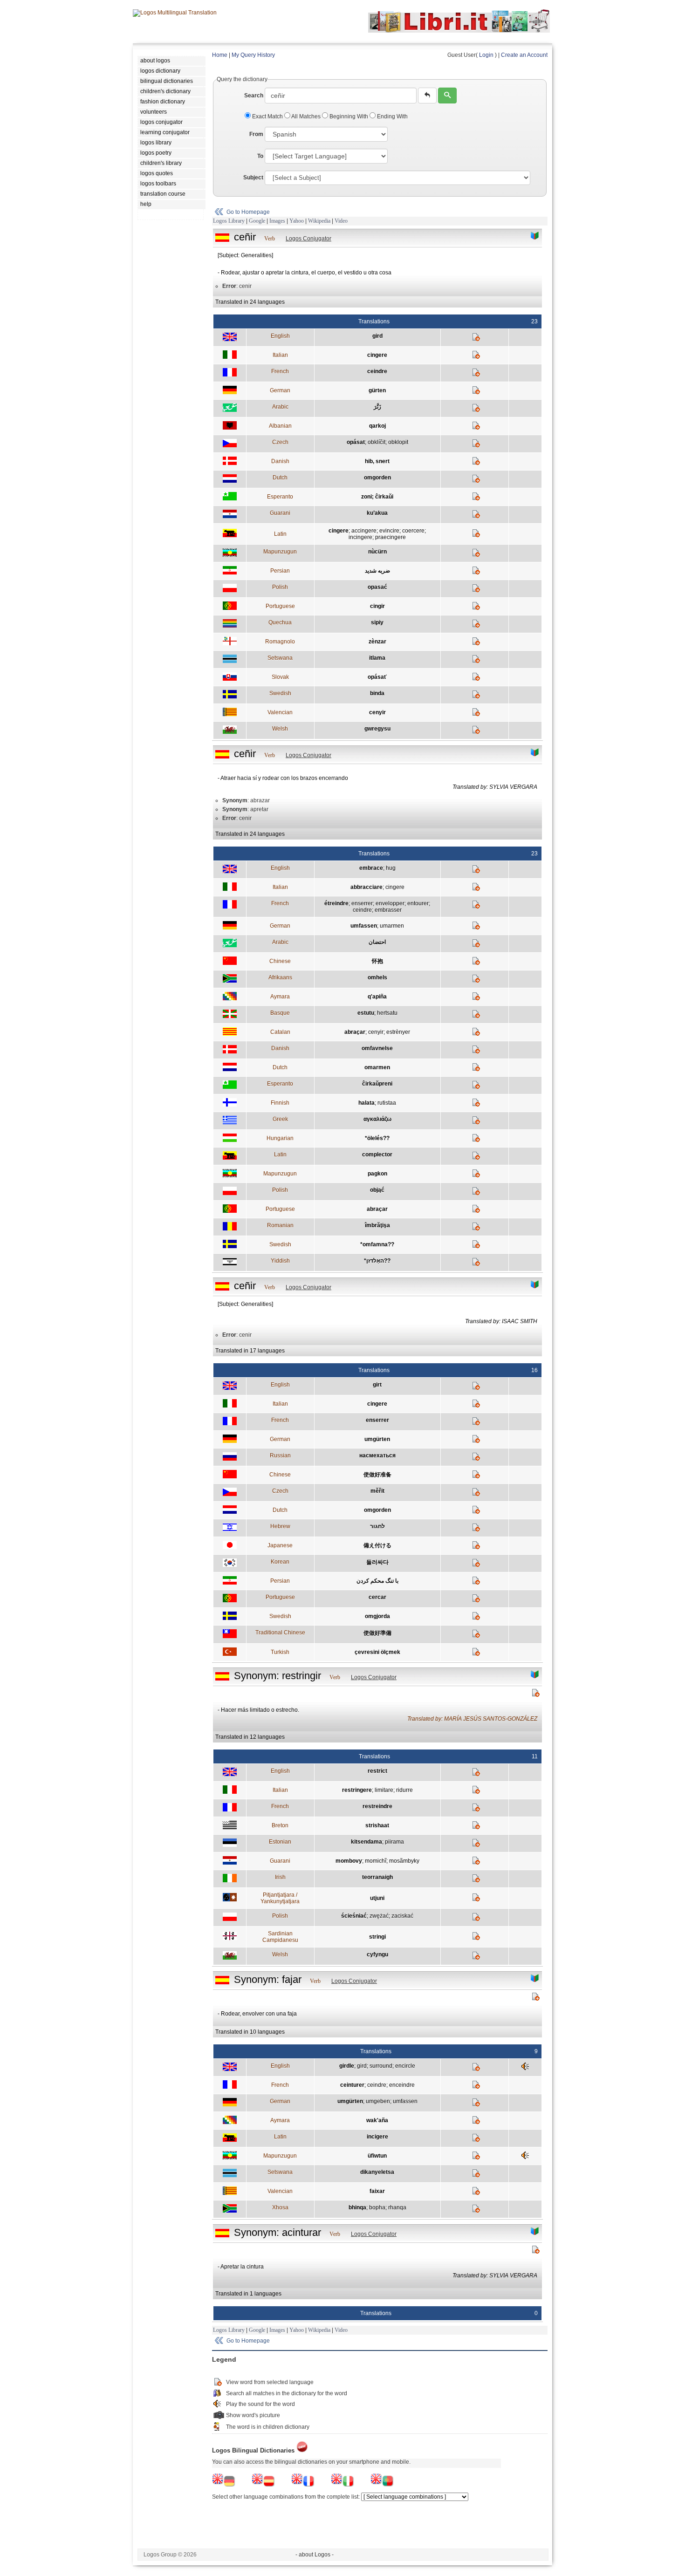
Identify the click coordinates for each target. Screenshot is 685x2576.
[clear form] (427, 96)
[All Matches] (535, 236)
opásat (356, 442)
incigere (377, 2137)
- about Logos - (315, 2555)
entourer (418, 903)
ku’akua (377, 513)
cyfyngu (377, 1954)
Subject (253, 178)
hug (391, 868)
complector (377, 1155)
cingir (377, 606)
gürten (377, 390)
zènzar (377, 642)
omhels (377, 977)
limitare (384, 1790)
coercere (413, 531)
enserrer (362, 903)
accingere (364, 531)
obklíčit (377, 442)
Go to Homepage (248, 212)
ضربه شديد (377, 571)
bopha (377, 2207)
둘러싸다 (377, 1562)
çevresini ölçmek (377, 1652)
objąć (377, 1190)
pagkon (377, 1174)
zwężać (379, 1916)
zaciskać (402, 1916)
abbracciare (366, 887)
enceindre (402, 2085)
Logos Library (229, 221)
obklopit (398, 442)
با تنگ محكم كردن (377, 1581)
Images (277, 221)
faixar (377, 2191)
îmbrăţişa (377, 1225)
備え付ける (377, 1545)
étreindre (336, 903)
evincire (389, 531)
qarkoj (377, 426)
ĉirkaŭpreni (377, 1084)
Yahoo (297, 221)
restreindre (377, 1806)
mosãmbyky (404, 1861)
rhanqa (397, 2207)
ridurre (404, 1790)
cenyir (377, 712)
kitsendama (366, 1842)
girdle (347, 2066)
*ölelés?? (377, 1138)
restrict (377, 1771)
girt (377, 1385)
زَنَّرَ (377, 407)
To (260, 156)
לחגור (377, 1526)
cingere (377, 355)
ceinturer (352, 2085)
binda (377, 693)
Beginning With (349, 116)
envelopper (390, 903)
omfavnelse (377, 1048)
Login (486, 55)
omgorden (377, 478)
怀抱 (377, 961)
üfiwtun (377, 2156)
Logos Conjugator (308, 239)
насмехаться (377, 1455)
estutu (366, 1013)
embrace (371, 868)
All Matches (306, 116)
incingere (360, 537)
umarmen (392, 926)
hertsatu (387, 1013)
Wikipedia (319, 221)
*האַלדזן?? (377, 1261)
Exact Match (267, 116)
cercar (377, 1597)
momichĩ (376, 1861)
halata (366, 1103)
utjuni (377, 1898)
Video (341, 221)
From (256, 134)
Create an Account (524, 55)
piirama (394, 1842)
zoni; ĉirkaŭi (377, 497)
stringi (377, 1937)
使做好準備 (377, 1633)
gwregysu (377, 729)
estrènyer (398, 1032)
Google (257, 221)
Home (220, 55)
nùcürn (377, 552)
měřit (377, 1491)
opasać (377, 587)
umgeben (378, 2101)
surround (381, 2066)
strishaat (377, 1825)
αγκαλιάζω (377, 1119)
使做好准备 (377, 1475)
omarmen (377, 1067)
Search (254, 96)
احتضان (377, 942)
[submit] (447, 96)
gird (377, 336)
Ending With (392, 116)
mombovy (349, 1861)
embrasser (388, 910)
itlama (377, 658)
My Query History (253, 55)
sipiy (377, 622)
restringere (357, 1790)
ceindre (377, 371)
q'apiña (377, 997)
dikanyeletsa (377, 2172)
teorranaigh (377, 1877)
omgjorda (377, 1616)
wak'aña (377, 2120)
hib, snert (377, 461)
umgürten (377, 1439)
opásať (377, 677)
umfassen (364, 926)
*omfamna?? (377, 1244)
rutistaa (387, 1103)
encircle (405, 2066)
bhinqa (357, 2207)
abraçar (355, 1032)
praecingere (390, 537)
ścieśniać (354, 1916)
